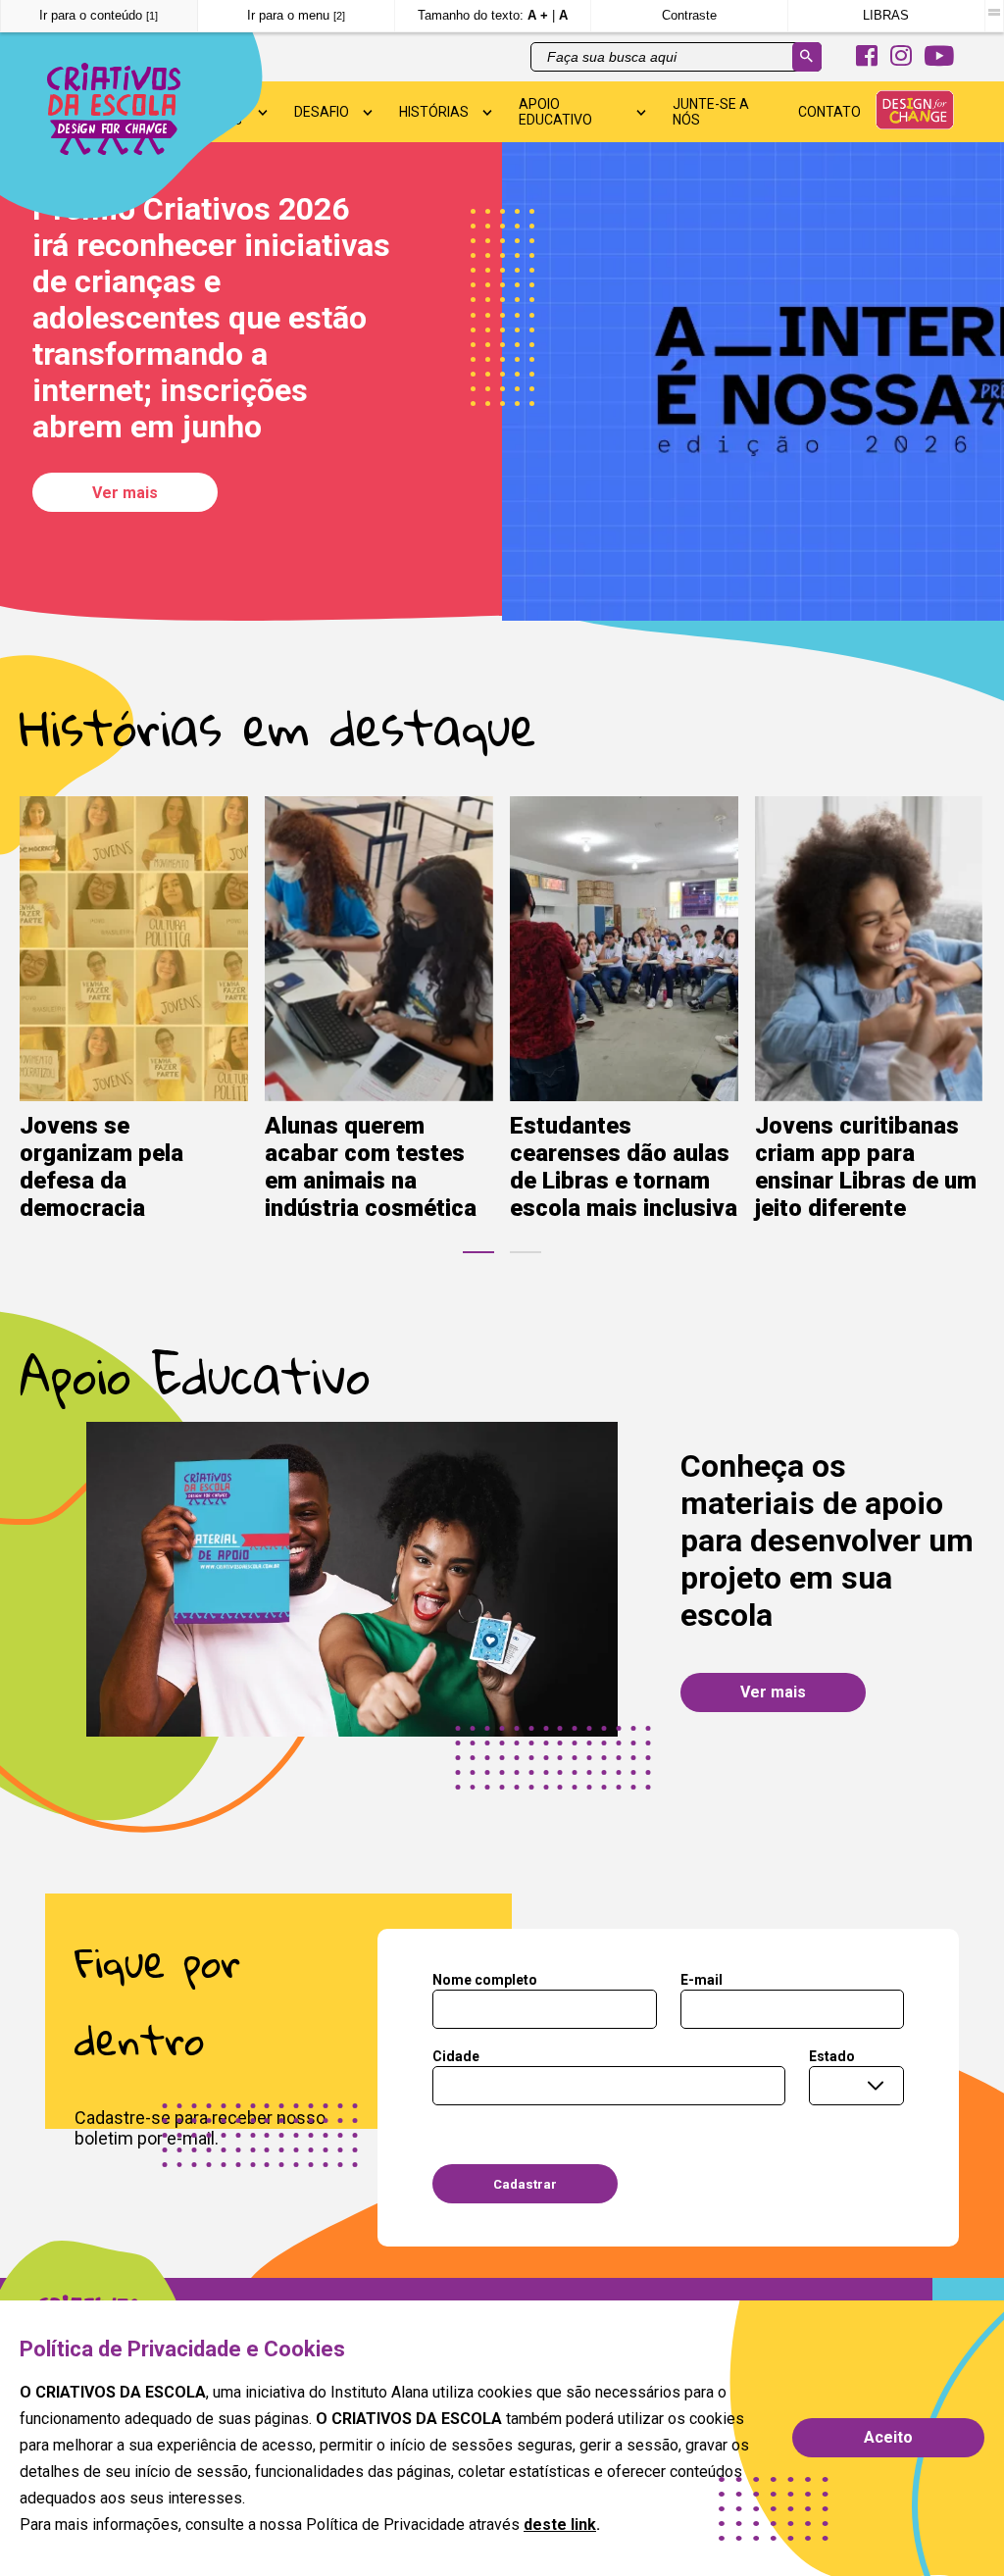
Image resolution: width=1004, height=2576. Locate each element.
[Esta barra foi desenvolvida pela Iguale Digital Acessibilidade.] (994, 13)
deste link (560, 2525)
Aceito (888, 2437)
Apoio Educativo (555, 112)
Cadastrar (525, 2184)
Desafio (322, 112)
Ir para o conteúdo (99, 15)
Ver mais (125, 493)
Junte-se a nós (711, 112)
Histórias (434, 112)
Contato (829, 112)
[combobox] (856, 2087)
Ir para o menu (296, 15)
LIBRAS (886, 15)
